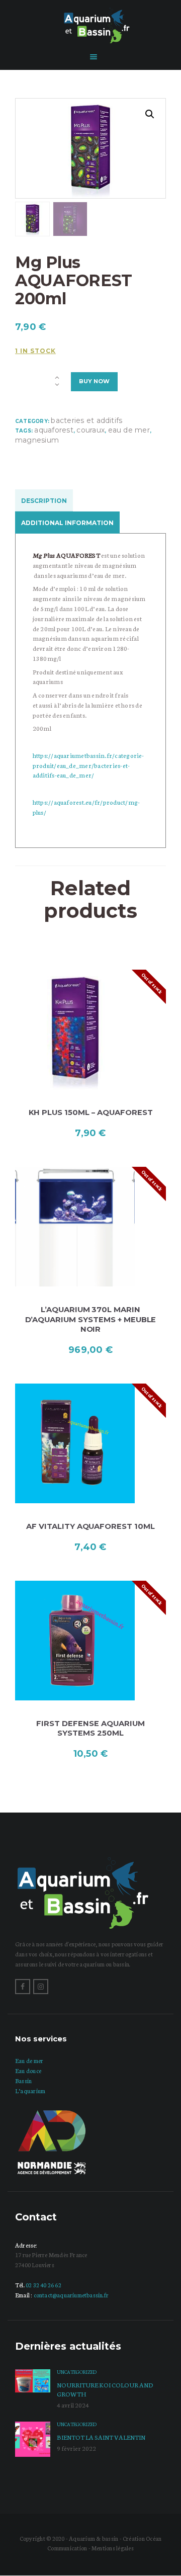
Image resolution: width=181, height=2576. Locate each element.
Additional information (67, 523)
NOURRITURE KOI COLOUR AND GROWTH (105, 2389)
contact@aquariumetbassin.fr (71, 2295)
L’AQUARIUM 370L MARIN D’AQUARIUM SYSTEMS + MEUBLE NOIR (91, 1319)
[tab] (46, 500)
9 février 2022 (76, 2448)
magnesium (37, 440)
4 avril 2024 (73, 2405)
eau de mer (129, 430)
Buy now (94, 381)
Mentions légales (113, 2548)
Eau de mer (29, 2060)
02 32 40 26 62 (43, 2285)
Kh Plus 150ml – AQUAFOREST (91, 1112)
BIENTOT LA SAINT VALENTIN (101, 2437)
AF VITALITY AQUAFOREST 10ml (90, 1526)
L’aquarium (30, 2091)
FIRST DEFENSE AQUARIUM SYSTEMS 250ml (90, 1728)
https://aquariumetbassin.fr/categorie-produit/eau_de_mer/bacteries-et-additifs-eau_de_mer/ (88, 765)
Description (44, 501)
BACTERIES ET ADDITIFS (86, 420)
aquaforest (54, 430)
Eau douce (28, 2071)
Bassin (23, 2081)
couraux (90, 430)
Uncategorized (77, 2372)
